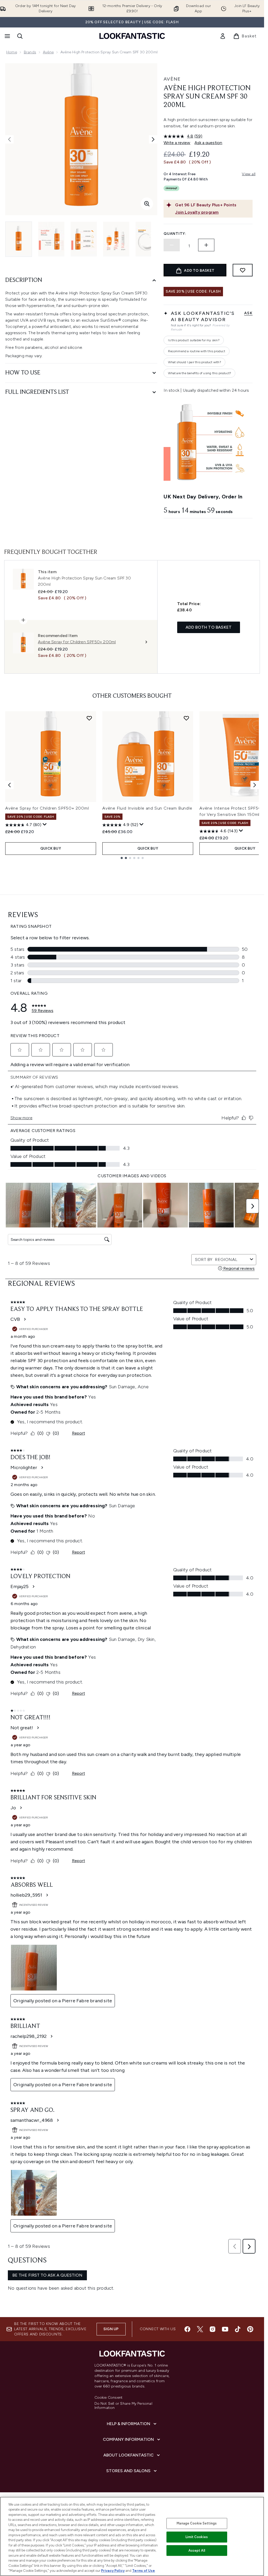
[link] (223, 36)
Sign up (111, 2329)
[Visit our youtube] (225, 2329)
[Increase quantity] (206, 245)
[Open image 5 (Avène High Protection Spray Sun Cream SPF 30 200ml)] (149, 239)
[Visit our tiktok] (238, 2329)
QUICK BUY (51, 848)
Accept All (197, 2551)
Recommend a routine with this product (196, 351)
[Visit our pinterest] (250, 2329)
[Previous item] (9, 785)
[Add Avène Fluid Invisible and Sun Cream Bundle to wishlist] (186, 718)
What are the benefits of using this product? (199, 373)
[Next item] (255, 785)
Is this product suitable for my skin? (194, 340)
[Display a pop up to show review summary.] (45, 824)
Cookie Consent (109, 2398)
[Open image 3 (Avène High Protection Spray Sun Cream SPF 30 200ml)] (84, 239)
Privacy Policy (113, 2571)
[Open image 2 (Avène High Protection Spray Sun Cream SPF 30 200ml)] (51, 239)
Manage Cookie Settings (197, 2523)
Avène (48, 52)
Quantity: (175, 234)
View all (249, 174)
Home (12, 52)
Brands (30, 52)
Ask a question (208, 143)
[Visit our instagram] (213, 2329)
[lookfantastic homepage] (132, 36)
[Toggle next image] (153, 139)
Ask (248, 313)
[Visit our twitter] (200, 2329)
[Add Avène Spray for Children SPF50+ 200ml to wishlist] (89, 718)
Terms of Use (144, 2571)
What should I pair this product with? (194, 362)
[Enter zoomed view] (147, 204)
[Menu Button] (7, 36)
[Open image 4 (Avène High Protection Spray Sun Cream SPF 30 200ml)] (116, 239)
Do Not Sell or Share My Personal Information (123, 2406)
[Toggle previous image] (9, 139)
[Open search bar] (20, 36)
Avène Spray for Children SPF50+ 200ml (47, 808)
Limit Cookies (197, 2537)
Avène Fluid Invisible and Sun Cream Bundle (147, 808)
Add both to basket (209, 627)
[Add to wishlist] (243, 270)
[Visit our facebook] (187, 2329)
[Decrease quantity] (172, 245)
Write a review (177, 143)
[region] (132, 2536)
